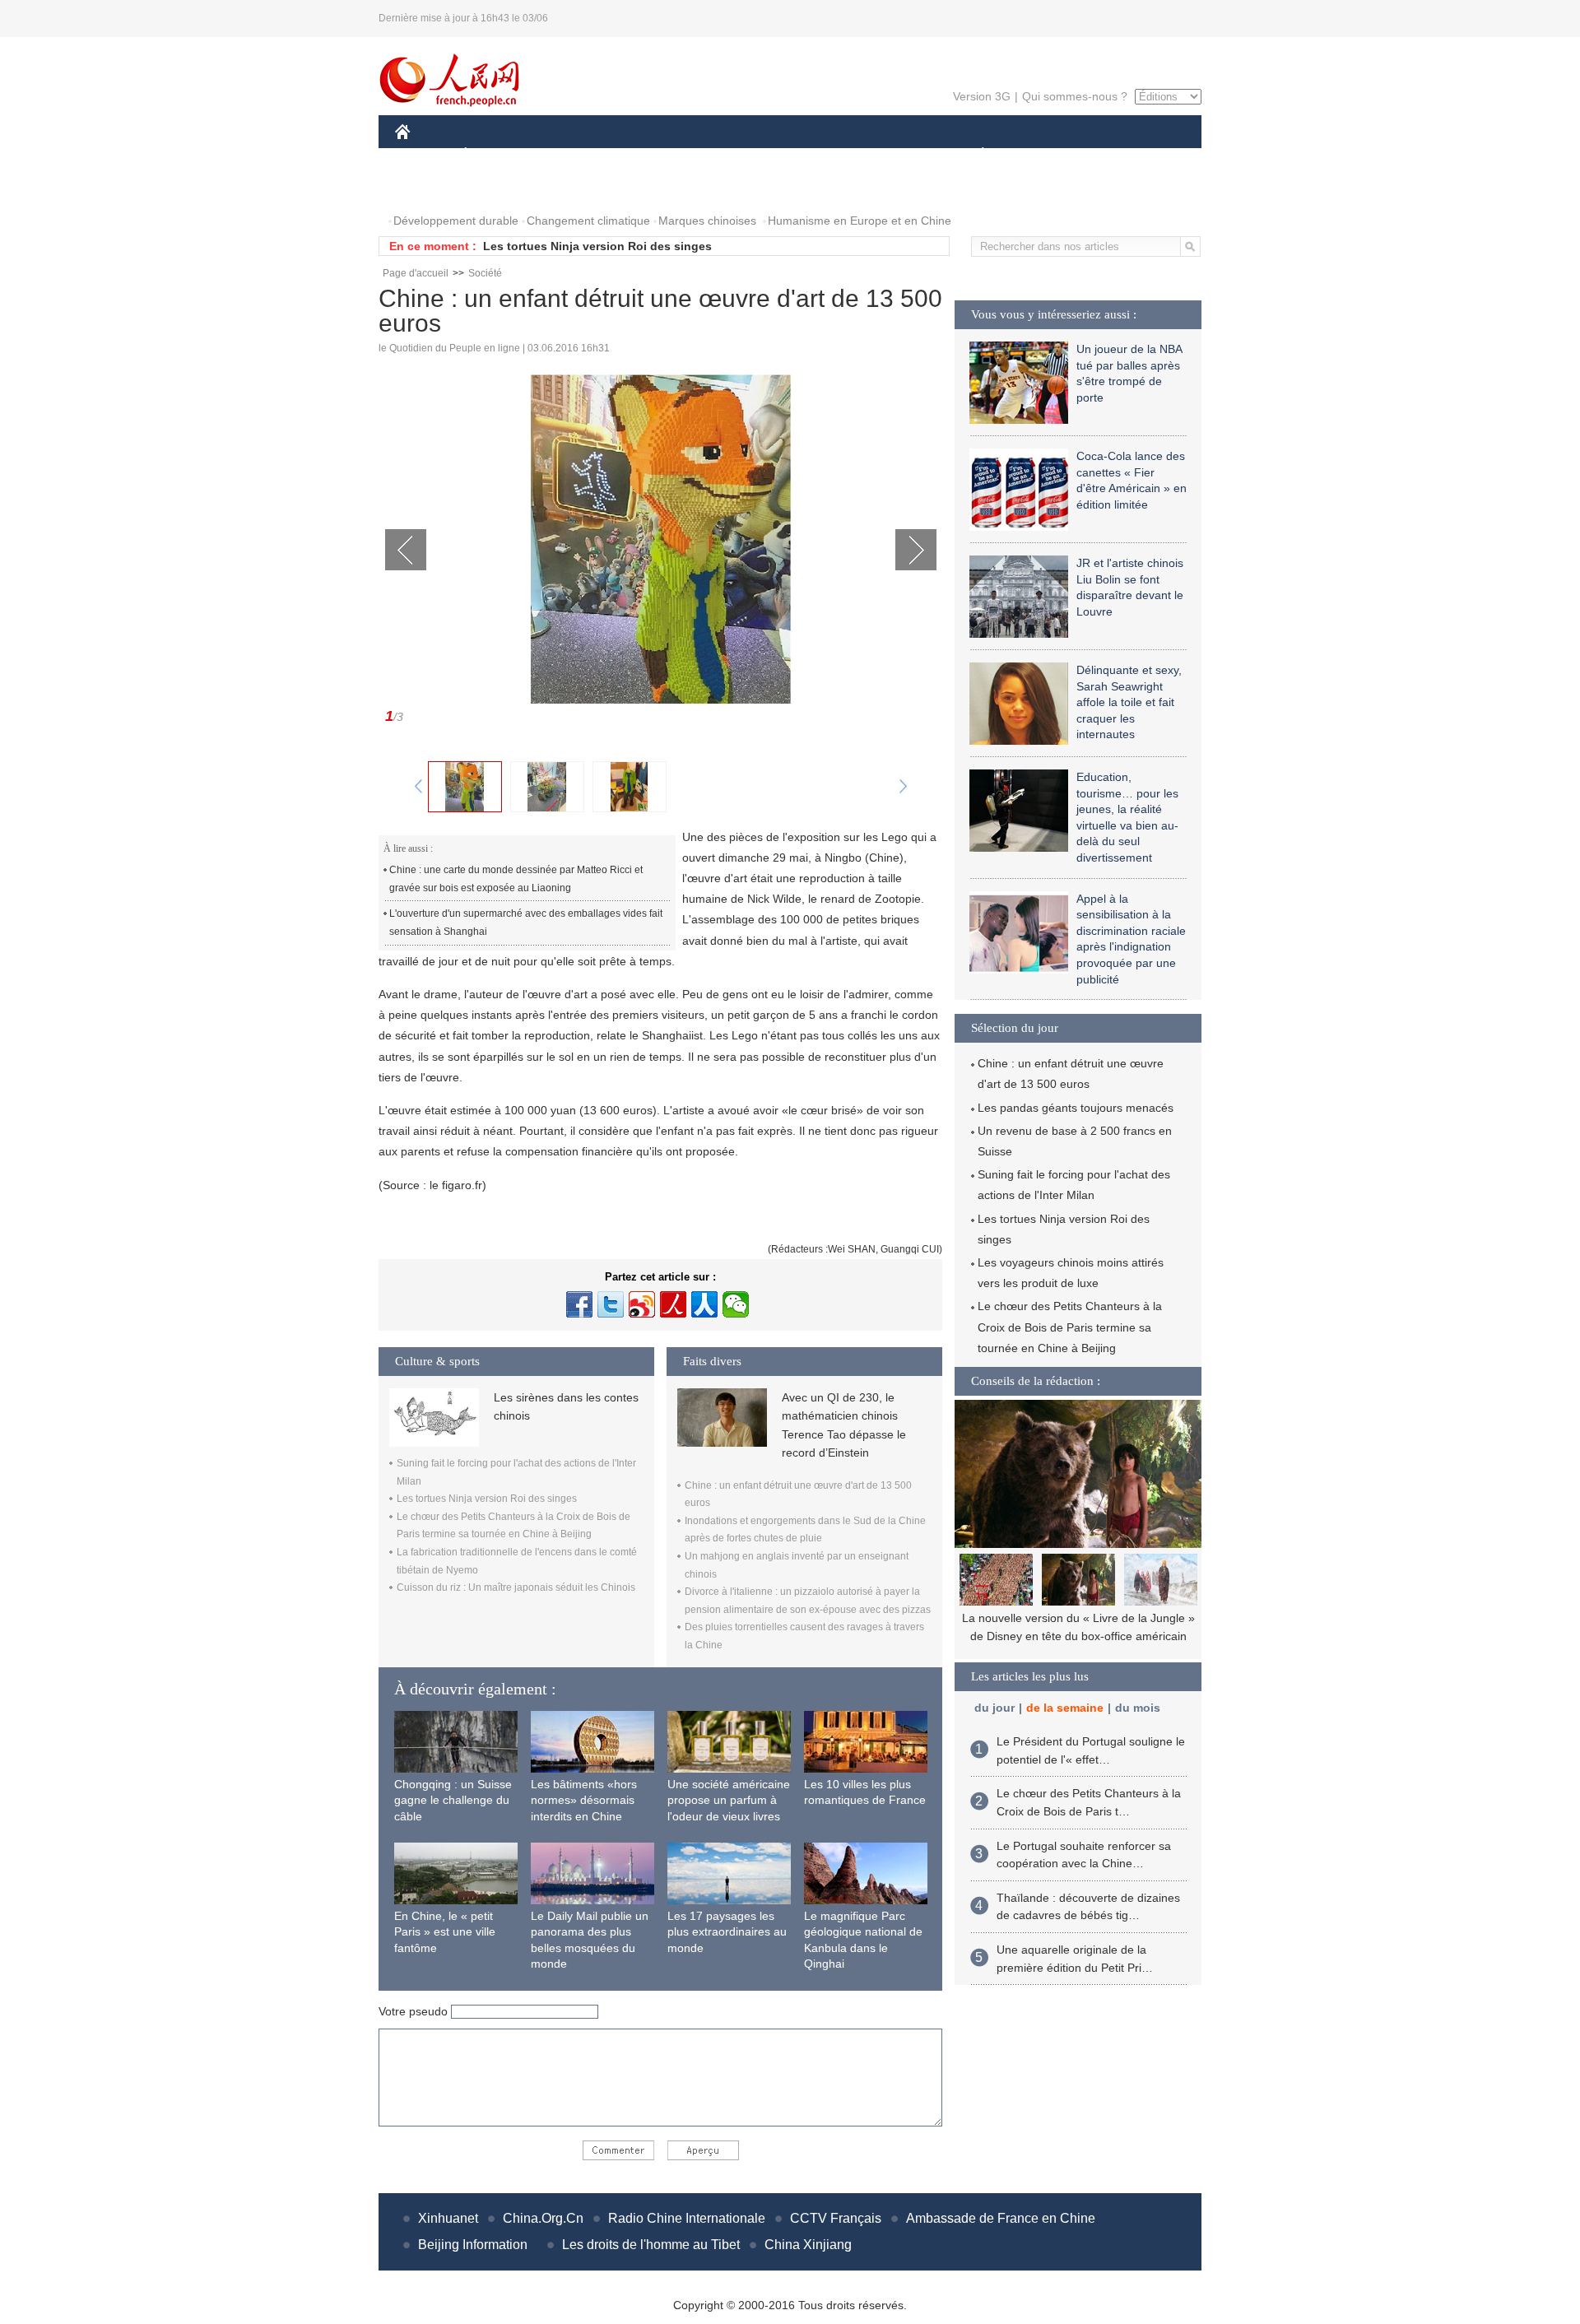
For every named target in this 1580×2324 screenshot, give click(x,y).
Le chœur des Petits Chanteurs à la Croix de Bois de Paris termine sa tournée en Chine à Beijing (1070, 1327)
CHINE (424, 155)
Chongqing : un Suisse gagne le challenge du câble (453, 1800)
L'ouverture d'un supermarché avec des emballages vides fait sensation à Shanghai (526, 923)
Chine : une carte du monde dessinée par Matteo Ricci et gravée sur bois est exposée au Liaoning (516, 879)
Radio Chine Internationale (687, 2218)
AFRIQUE (643, 155)
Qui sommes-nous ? (1075, 96)
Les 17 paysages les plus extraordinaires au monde (727, 1932)
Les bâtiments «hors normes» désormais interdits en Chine (584, 1800)
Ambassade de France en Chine (1001, 2218)
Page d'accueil (416, 273)
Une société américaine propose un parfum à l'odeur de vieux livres (729, 1800)
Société (485, 273)
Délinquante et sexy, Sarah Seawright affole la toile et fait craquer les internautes (1129, 702)
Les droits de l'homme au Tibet (651, 2245)
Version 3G (982, 96)
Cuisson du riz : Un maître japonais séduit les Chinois (516, 1587)
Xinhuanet (448, 2218)
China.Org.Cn (543, 2218)
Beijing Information (473, 2245)
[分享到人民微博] (673, 1304)
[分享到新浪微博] (642, 1304)
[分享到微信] (736, 1304)
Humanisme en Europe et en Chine (860, 221)
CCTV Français (836, 2218)
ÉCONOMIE (496, 155)
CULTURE (792, 155)
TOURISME (1112, 155)
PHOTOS (430, 188)
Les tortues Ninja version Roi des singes (597, 246)
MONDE (573, 155)
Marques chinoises (707, 221)
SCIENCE (717, 155)
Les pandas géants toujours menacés (1076, 1108)
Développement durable (456, 221)
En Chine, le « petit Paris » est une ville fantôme (445, 1932)
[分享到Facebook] (579, 1304)
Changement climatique (588, 221)
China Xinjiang (808, 2245)
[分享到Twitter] (611, 1304)
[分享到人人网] (704, 1304)
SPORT (1041, 155)
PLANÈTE (974, 155)
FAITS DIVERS (883, 155)
